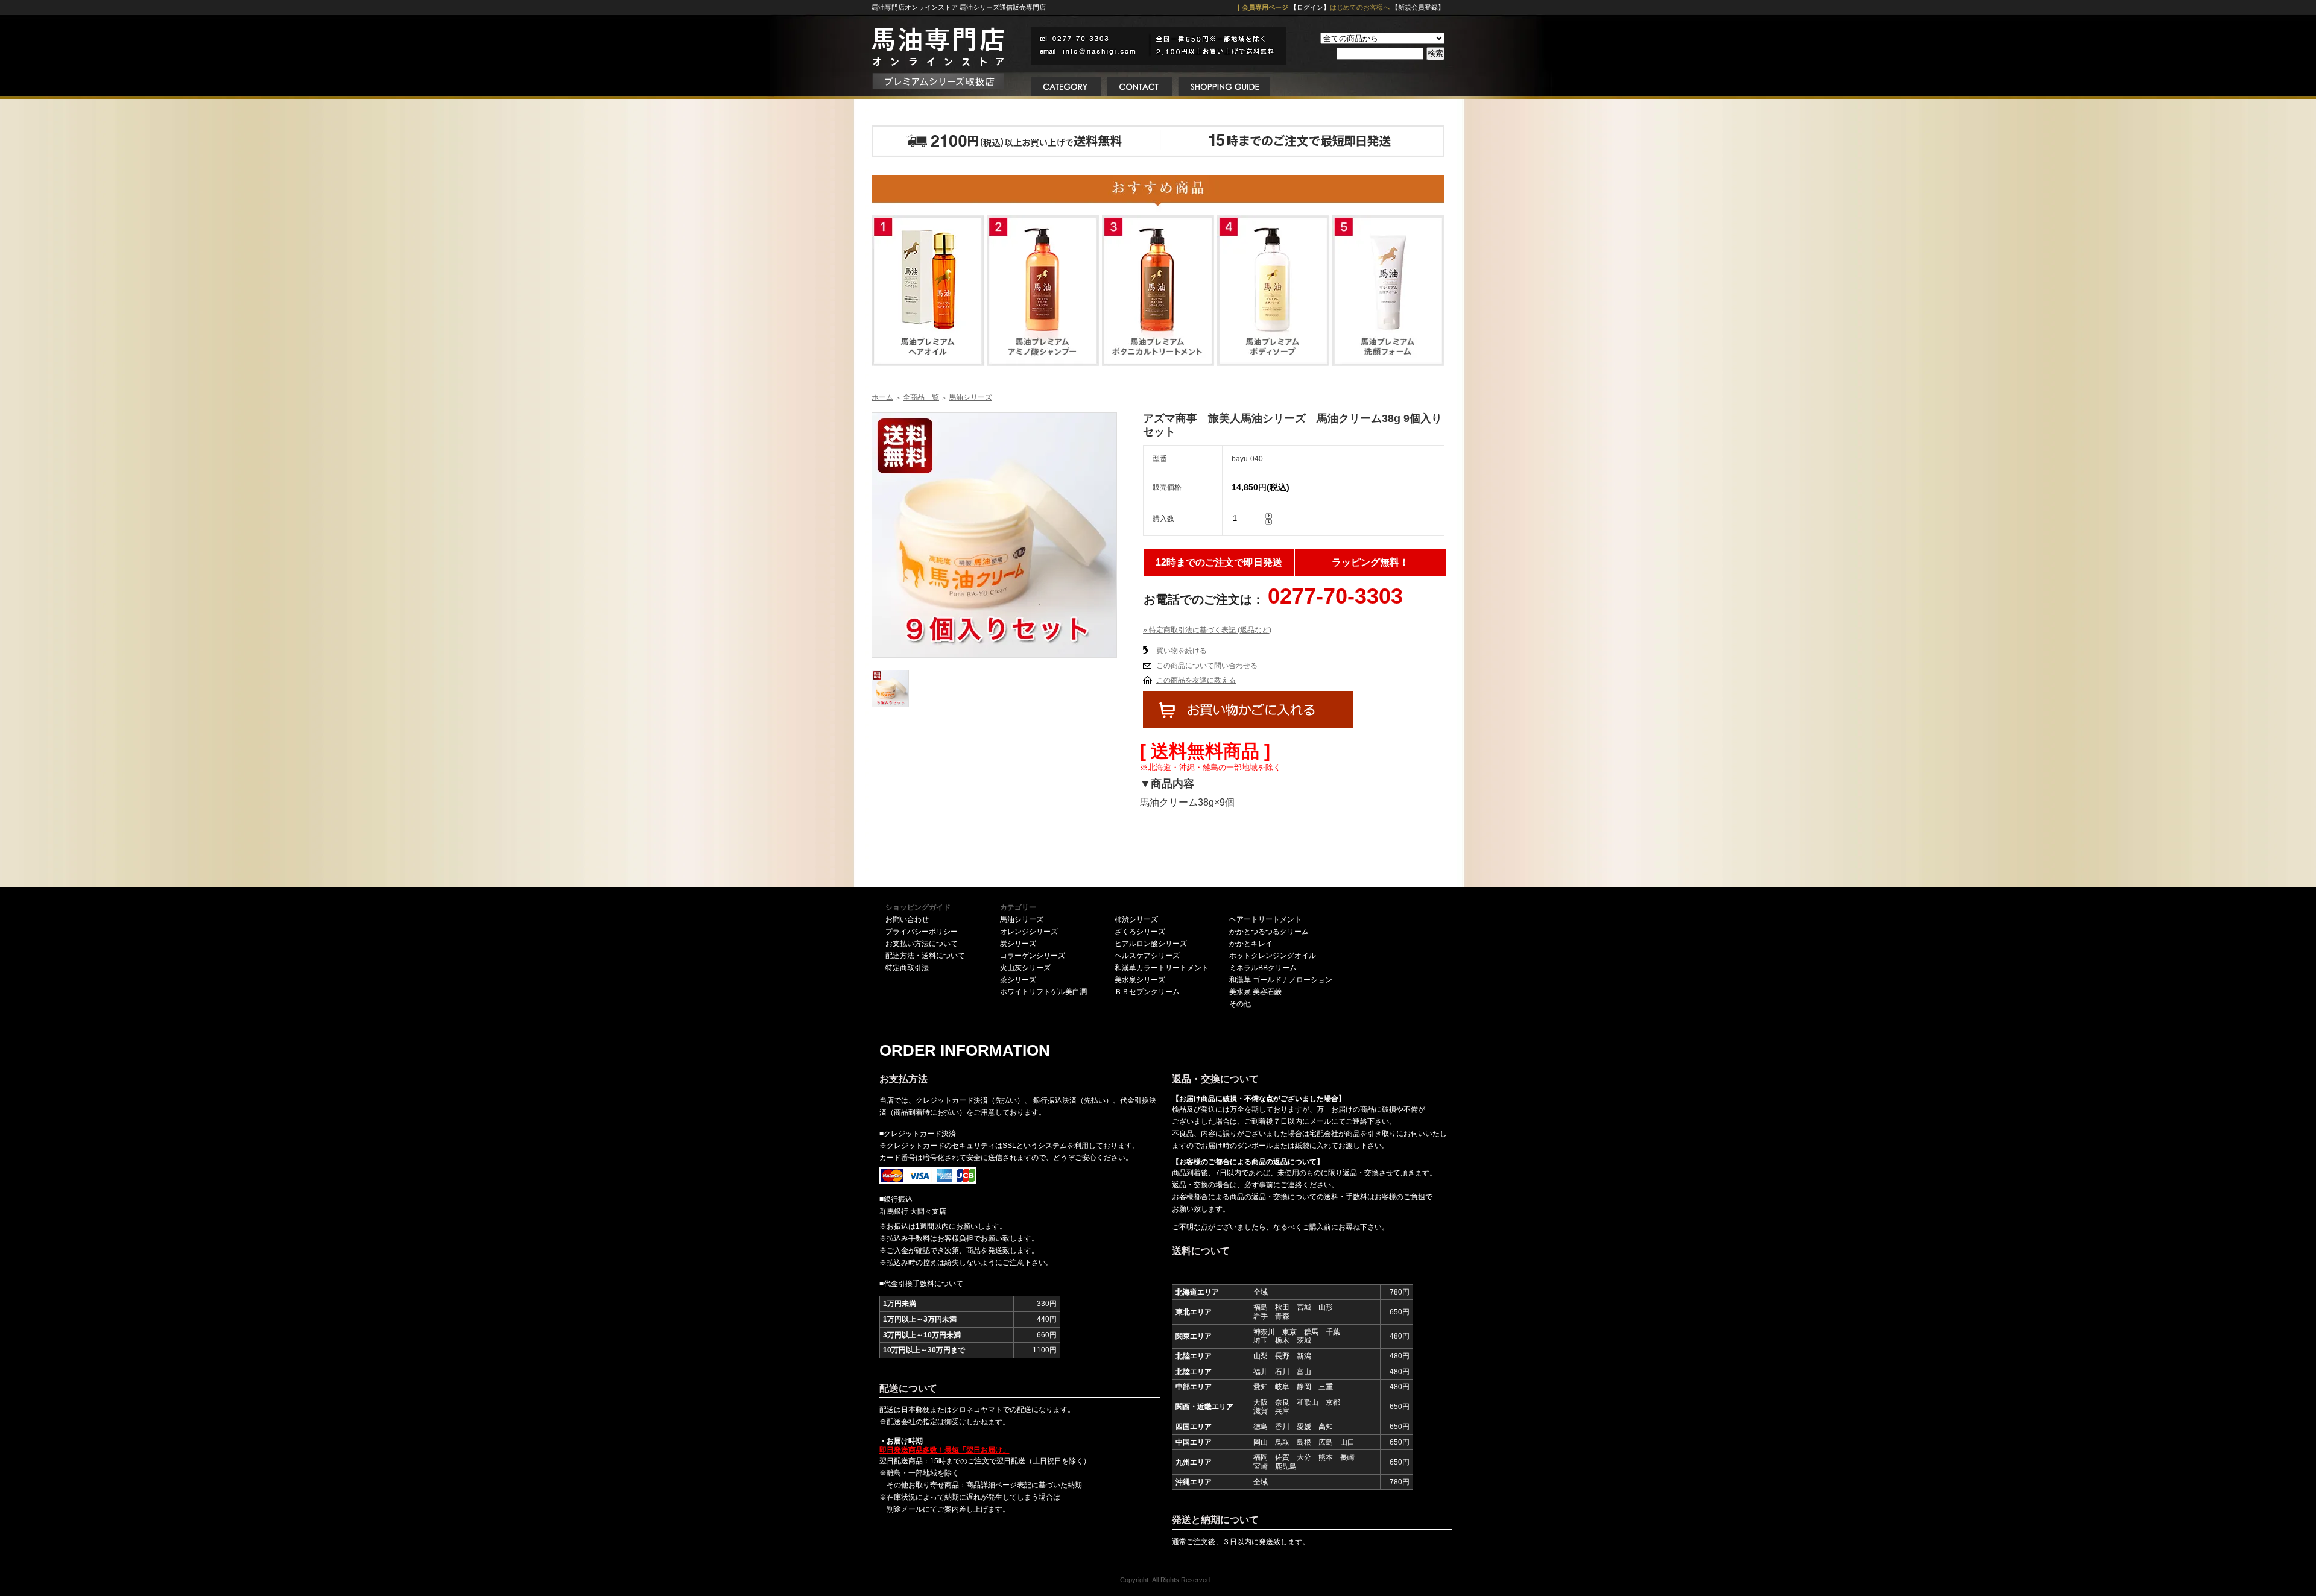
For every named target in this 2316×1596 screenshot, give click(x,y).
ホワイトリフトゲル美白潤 (1043, 992)
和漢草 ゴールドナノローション (1281, 980)
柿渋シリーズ (1136, 919)
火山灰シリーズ (1025, 968)
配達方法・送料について (925, 956)
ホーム (882, 397)
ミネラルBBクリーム (1263, 968)
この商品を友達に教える (1196, 680)
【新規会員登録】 (1418, 7)
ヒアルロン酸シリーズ (1151, 944)
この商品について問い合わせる (1207, 666)
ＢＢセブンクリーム (1147, 992)
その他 (1240, 1004)
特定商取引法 (907, 968)
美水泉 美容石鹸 (1255, 992)
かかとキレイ (1251, 944)
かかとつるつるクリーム (1269, 932)
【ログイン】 (1310, 7)
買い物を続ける (1182, 651)
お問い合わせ (907, 919)
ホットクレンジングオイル (1273, 956)
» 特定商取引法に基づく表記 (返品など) (1207, 630)
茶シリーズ (1018, 980)
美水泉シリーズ (1140, 980)
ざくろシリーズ (1140, 932)
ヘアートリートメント (1265, 919)
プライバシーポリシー (922, 932)
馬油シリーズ (970, 397)
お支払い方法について (922, 944)
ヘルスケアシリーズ (1147, 956)
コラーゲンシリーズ (1033, 956)
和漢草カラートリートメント (1162, 968)
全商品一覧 (921, 397)
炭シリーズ (1018, 944)
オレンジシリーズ (1029, 932)
